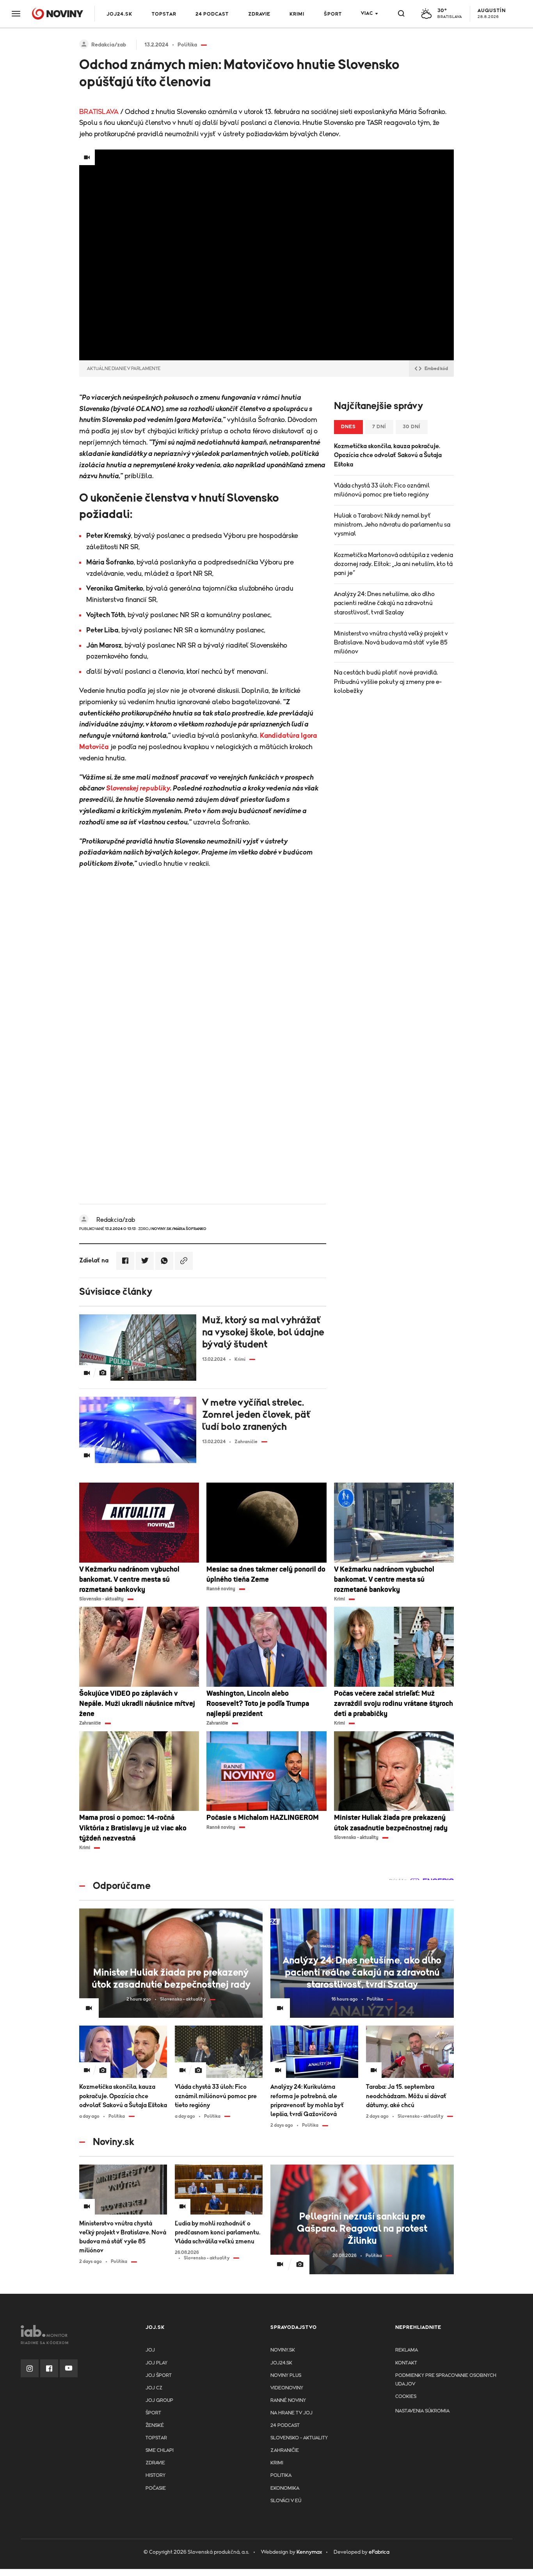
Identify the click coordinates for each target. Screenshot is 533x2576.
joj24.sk (281, 2363)
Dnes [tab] (348, 427)
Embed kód (436, 369)
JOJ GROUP (159, 2401)
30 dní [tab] (412, 427)
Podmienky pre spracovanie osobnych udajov (446, 2380)
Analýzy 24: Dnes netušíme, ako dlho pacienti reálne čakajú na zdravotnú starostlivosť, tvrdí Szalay (384, 603)
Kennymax (309, 2552)
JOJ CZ (154, 2388)
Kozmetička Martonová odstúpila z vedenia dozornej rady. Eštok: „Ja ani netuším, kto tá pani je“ (394, 564)
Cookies (406, 2397)
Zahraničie (285, 2450)
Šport (333, 14)
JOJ (150, 2350)
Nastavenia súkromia (422, 2411)
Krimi (297, 14)
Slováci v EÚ (286, 2501)
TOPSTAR (164, 14)
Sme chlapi (160, 2450)
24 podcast (212, 14)
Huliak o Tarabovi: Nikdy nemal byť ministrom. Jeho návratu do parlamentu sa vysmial (392, 525)
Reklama (407, 2350)
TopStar (156, 2438)
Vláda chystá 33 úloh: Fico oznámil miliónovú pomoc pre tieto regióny (382, 490)
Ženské (155, 2426)
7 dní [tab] (379, 427)
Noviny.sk (283, 2350)
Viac (367, 13)
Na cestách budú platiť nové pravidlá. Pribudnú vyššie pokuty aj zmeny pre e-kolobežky (388, 682)
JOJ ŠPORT (159, 2376)
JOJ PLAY (156, 2363)
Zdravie (259, 14)
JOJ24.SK (119, 14)
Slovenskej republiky (138, 789)
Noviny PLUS (286, 2376)
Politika (281, 2475)
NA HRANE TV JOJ (291, 2413)
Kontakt (406, 2363)
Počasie (156, 2488)
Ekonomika (285, 2488)
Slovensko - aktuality (299, 2438)
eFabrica (379, 2552)
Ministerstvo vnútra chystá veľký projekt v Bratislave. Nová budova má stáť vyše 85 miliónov (391, 643)
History (155, 2475)
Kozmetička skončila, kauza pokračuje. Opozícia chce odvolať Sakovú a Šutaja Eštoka (388, 455)
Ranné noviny (288, 2401)
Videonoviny (287, 2388)
